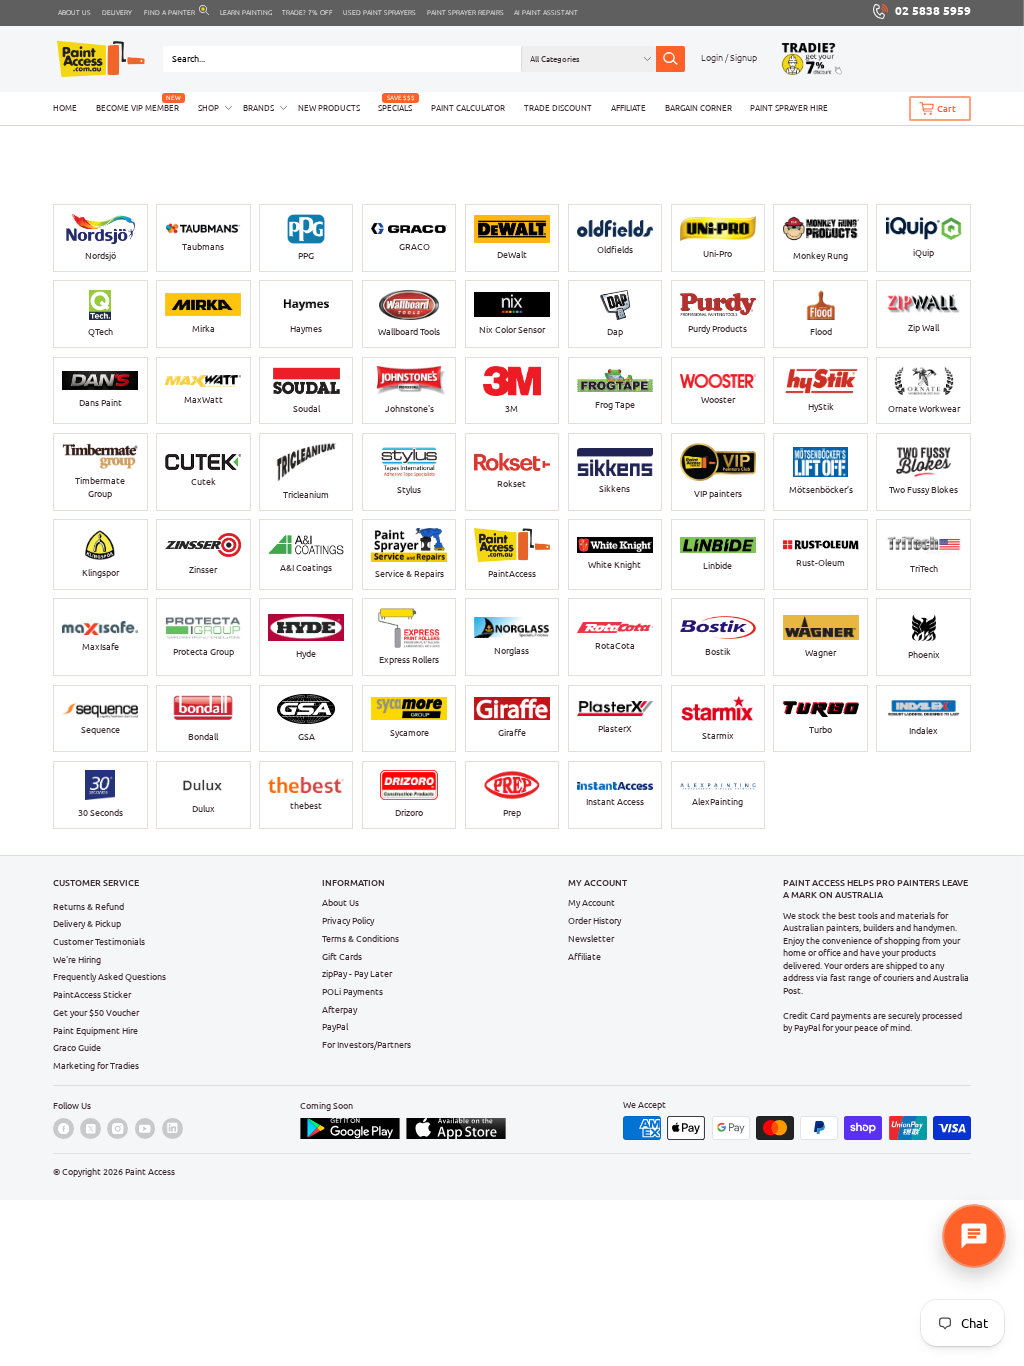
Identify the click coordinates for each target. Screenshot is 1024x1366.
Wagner (820, 652)
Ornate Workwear (924, 408)
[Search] (670, 59)
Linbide (717, 565)
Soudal (306, 408)
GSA (306, 736)
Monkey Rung (820, 255)
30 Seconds (100, 812)
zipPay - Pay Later (357, 973)
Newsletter (591, 938)
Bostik (718, 651)
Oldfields (615, 249)
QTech (100, 331)
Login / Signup (729, 57)
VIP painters (718, 493)
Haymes (306, 328)
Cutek (203, 481)
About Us (340, 902)
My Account (591, 902)
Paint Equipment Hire (95, 1030)
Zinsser (203, 569)
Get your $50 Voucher (96, 1012)
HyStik (821, 406)
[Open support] (974, 1236)
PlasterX (615, 728)
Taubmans (203, 246)
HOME (65, 108)
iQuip (923, 252)
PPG (306, 255)
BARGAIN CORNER (698, 108)
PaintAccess (512, 573)
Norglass (511, 650)
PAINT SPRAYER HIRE (789, 108)
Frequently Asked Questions (109, 976)
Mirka (203, 328)
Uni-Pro (717, 253)
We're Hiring (77, 959)
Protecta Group (203, 651)
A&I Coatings (306, 567)
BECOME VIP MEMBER (137, 108)
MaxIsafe (100, 646)
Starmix (718, 735)
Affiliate (584, 956)
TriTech (924, 568)
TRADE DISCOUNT (558, 108)
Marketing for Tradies (96, 1065)
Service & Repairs (409, 573)
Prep (512, 812)
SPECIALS (395, 108)
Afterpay (339, 1009)
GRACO (414, 246)
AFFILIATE (628, 108)
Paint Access (150, 1171)
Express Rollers (409, 659)
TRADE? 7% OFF (307, 12)
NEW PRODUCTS (329, 108)
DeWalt (512, 254)
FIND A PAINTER (169, 12)
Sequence (100, 729)
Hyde (306, 653)
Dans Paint (100, 402)
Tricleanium (306, 494)
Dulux (203, 808)
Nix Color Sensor (512, 329)
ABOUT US (74, 12)
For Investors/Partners (366, 1044)
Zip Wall (923, 327)
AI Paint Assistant (546, 12)
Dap (615, 331)
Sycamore (409, 732)
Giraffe (512, 732)
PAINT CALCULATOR (468, 108)
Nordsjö (100, 255)
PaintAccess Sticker (92, 994)
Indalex (923, 730)
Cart (946, 108)
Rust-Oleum (820, 562)
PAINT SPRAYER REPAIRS (465, 12)
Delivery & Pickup (87, 923)
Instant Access (615, 801)
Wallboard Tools (409, 331)
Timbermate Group (100, 487)
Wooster (718, 399)
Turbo (820, 729)
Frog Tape (615, 404)
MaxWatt (203, 399)
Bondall (203, 736)
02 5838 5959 (933, 10)
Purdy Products (717, 328)
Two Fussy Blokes (923, 489)
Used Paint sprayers (379, 12)
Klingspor (100, 572)
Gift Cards (342, 956)
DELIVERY (117, 12)
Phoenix (924, 654)
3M (511, 408)
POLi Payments (352, 991)
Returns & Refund (88, 906)
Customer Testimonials (99, 941)
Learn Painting (246, 12)
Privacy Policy (348, 920)
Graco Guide (77, 1047)
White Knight (614, 564)
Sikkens (614, 488)
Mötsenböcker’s (821, 489)
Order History (594, 920)
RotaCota (615, 645)
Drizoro (409, 812)
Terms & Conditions (360, 938)
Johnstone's (409, 408)
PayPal (335, 1026)
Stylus (409, 489)
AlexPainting (717, 801)
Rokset (511, 483)
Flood (821, 331)
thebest (306, 805)
